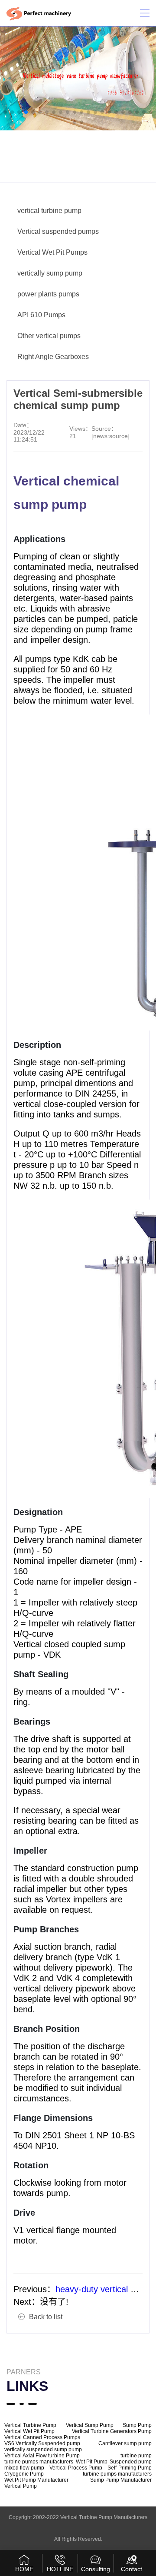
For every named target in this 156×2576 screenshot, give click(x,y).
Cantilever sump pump (125, 2443)
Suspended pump (131, 2462)
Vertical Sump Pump (90, 2425)
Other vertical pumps (49, 336)
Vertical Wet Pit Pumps (52, 252)
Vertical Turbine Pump (30, 2425)
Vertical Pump (21, 2486)
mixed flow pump (24, 2468)
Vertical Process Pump (76, 2468)
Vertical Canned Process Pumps (42, 2437)
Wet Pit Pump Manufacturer (36, 2480)
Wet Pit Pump (92, 2462)
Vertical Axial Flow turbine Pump (42, 2456)
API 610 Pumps (41, 315)
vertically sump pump (50, 273)
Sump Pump (137, 2425)
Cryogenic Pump (24, 2474)
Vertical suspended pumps (58, 231)
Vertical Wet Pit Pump (29, 2431)
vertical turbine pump (49, 211)
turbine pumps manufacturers (39, 2462)
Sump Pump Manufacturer (121, 2480)
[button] (5, 112)
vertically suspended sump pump (43, 2450)
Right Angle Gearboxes (53, 357)
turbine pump (136, 2456)
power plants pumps (48, 294)
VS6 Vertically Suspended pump (42, 2443)
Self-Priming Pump (130, 2468)
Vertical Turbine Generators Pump (112, 2431)
